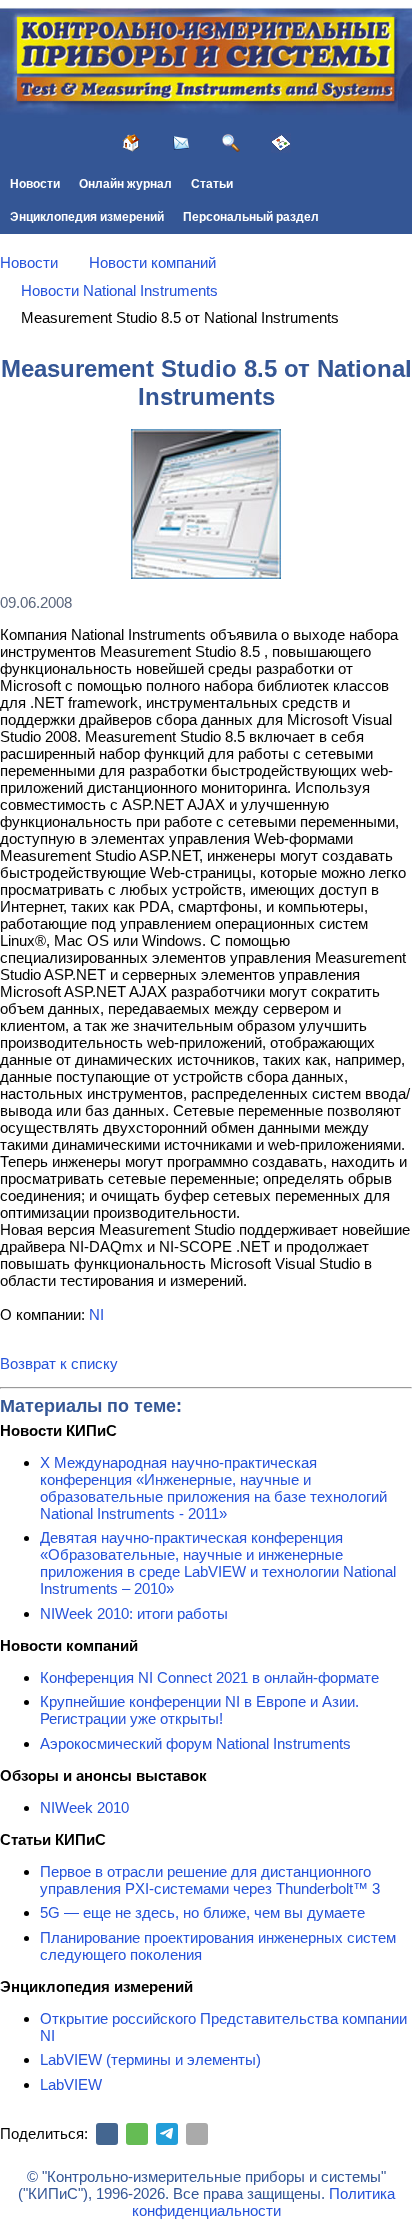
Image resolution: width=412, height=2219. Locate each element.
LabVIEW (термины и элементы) (150, 2059)
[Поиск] (231, 143)
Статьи (212, 184)
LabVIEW (71, 2084)
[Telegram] (167, 2134)
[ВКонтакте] (107, 2134)
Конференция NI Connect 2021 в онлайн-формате (209, 1677)
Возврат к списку (59, 1363)
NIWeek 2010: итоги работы (134, 1613)
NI (96, 1314)
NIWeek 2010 (84, 1807)
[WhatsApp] (137, 2134)
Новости (35, 184)
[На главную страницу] (131, 143)
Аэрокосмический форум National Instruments (195, 1743)
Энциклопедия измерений (87, 217)
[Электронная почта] (197, 2134)
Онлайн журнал (125, 184)
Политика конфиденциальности (263, 2202)
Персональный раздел (251, 217)
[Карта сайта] (281, 143)
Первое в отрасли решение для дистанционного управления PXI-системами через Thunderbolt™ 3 (210, 1880)
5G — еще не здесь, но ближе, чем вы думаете (202, 1912)
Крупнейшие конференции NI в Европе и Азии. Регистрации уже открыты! (199, 1710)
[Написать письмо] (181, 143)
